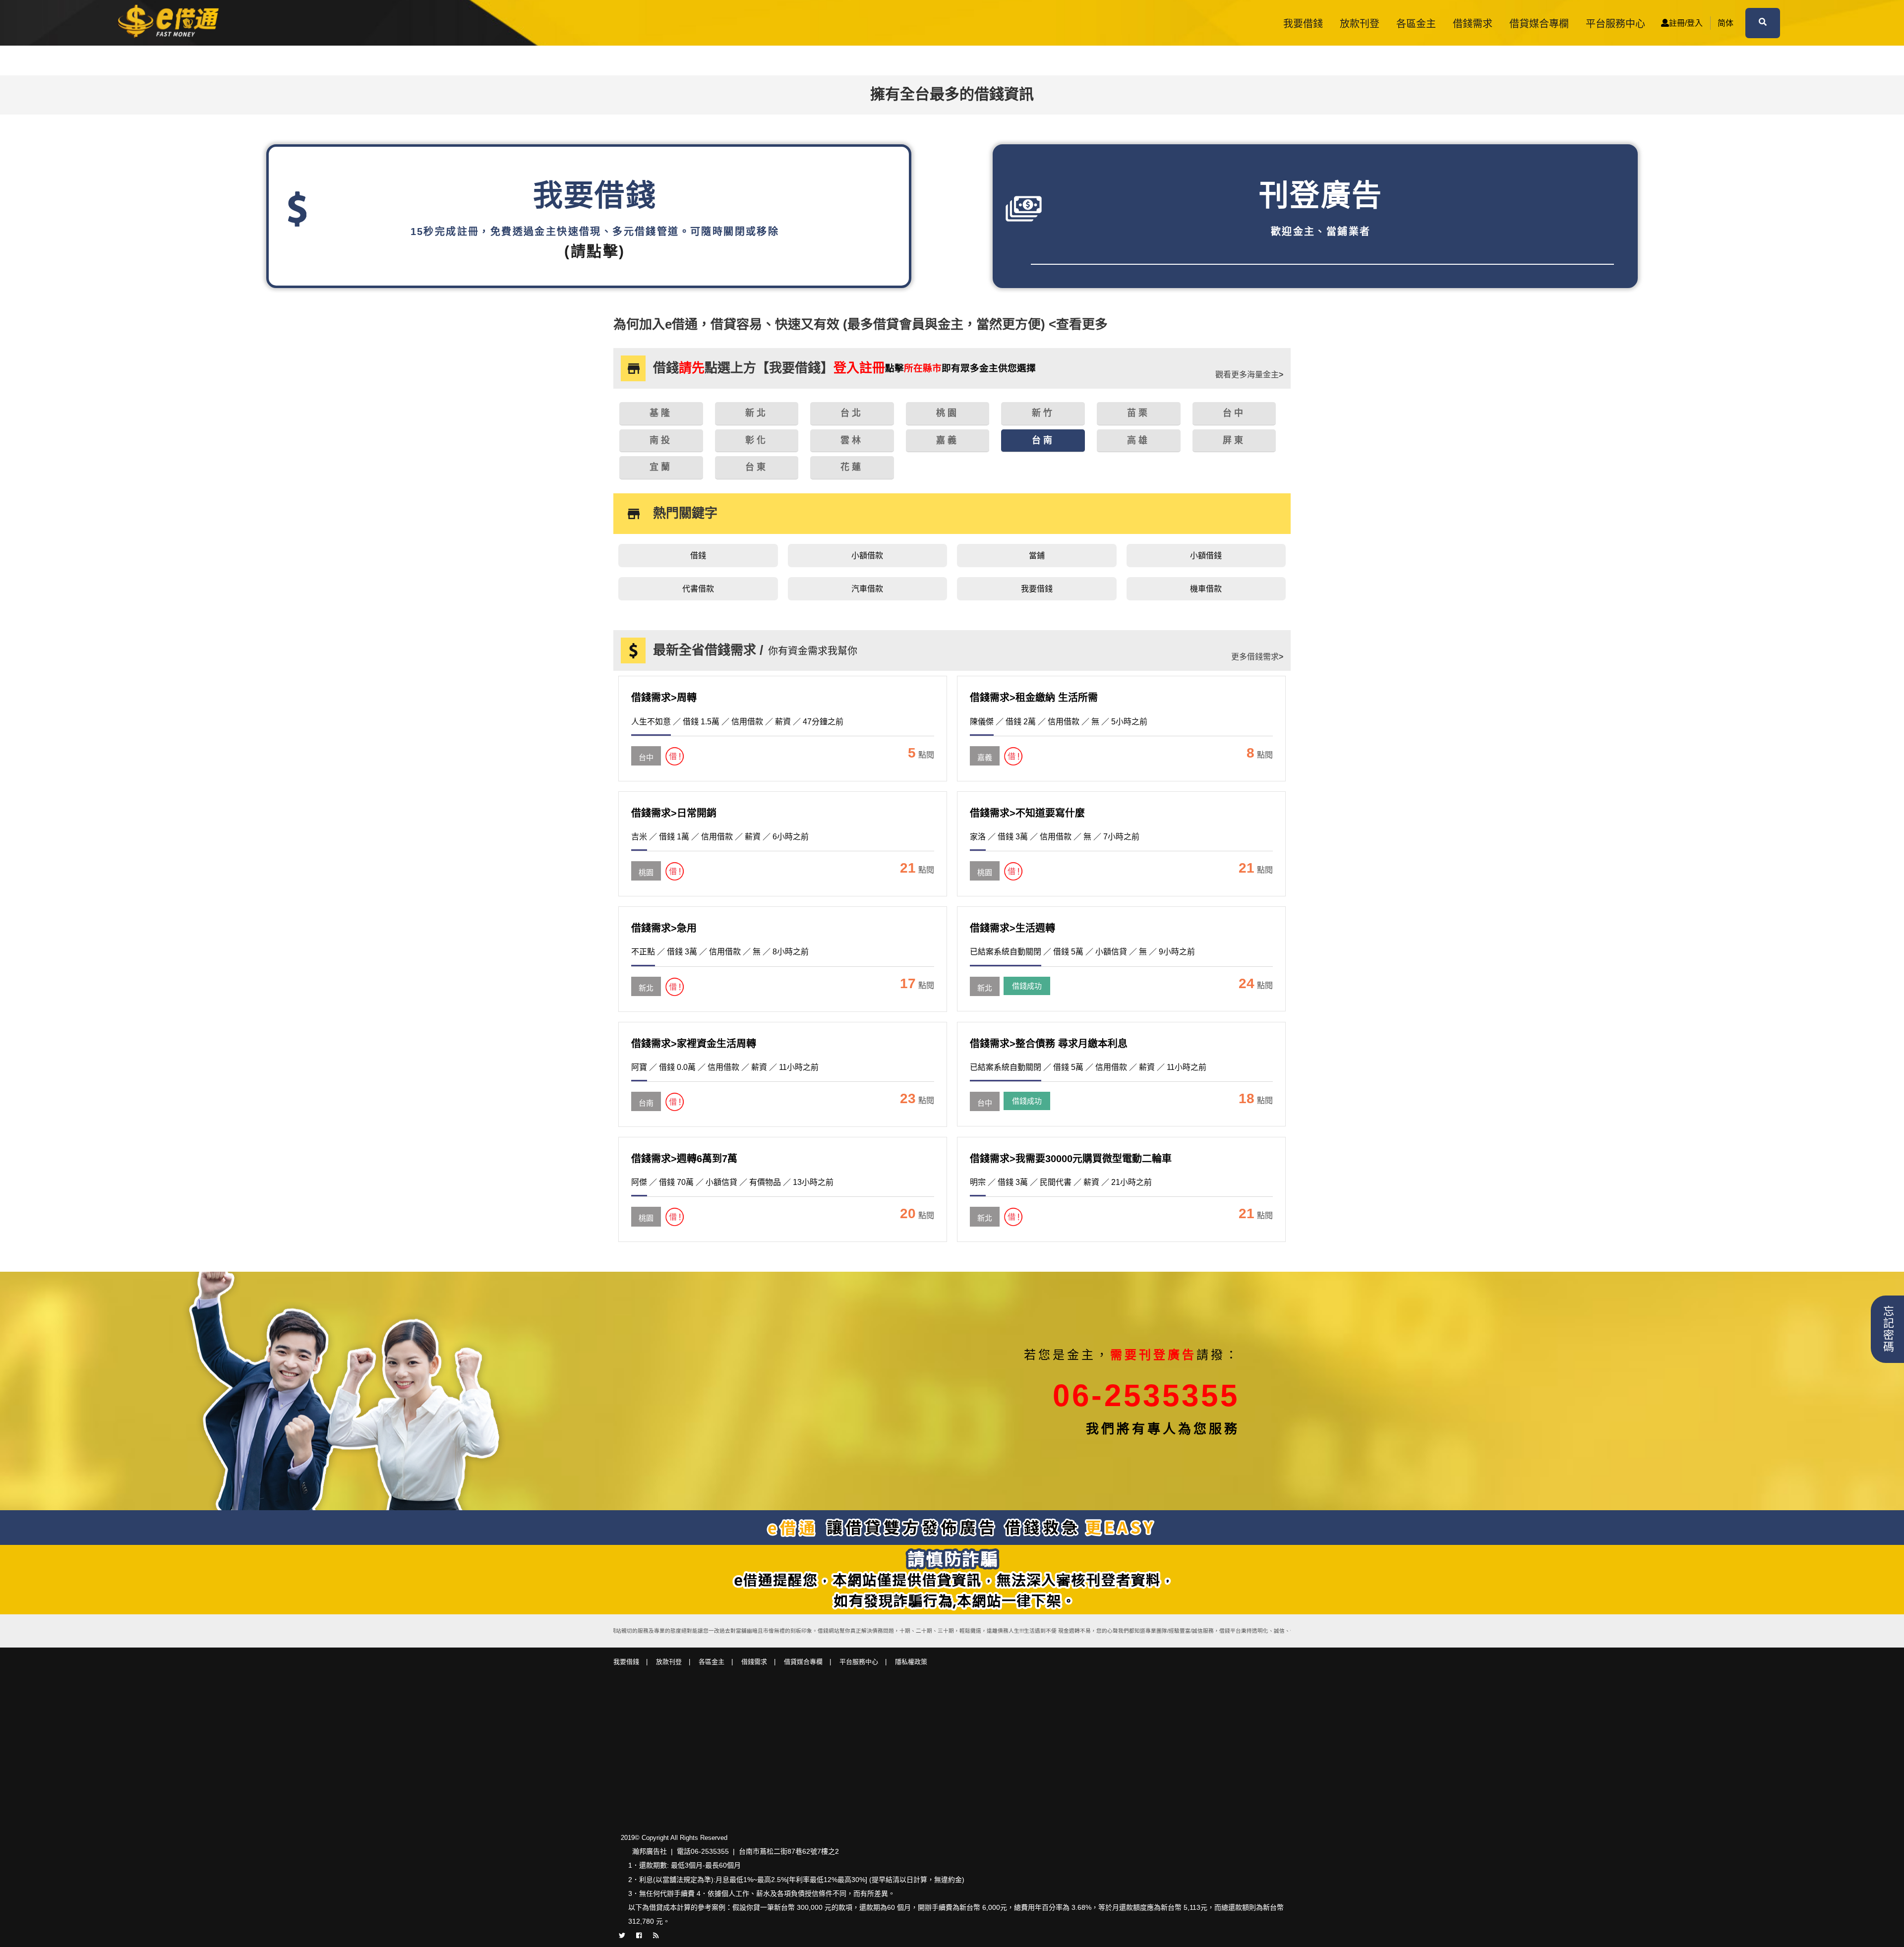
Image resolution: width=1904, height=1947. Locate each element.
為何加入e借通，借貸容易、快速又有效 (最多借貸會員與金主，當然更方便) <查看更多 (861, 324)
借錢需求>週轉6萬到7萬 (684, 1159)
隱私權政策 (911, 1662)
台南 (646, 1103)
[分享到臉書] (639, 1935)
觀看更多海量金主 (1249, 375)
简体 (1725, 23)
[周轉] (646, 748)
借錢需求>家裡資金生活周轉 (694, 1044)
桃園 (646, 872)
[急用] (646, 978)
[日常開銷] (646, 863)
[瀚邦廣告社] (171, 23)
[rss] (656, 1935)
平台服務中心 (1615, 24)
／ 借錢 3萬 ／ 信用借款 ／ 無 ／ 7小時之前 (1055, 837)
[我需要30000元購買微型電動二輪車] (985, 1208)
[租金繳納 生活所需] (985, 748)
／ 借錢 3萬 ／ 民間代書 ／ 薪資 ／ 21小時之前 (1061, 1182)
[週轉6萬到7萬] (646, 1208)
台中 (646, 757)
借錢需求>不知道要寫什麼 (1027, 813)
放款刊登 (1360, 24)
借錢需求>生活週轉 (1012, 928)
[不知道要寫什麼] (985, 863)
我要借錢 (1303, 24)
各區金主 (1416, 24)
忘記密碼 (1887, 1329)
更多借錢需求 (1257, 657)
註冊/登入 (1686, 23)
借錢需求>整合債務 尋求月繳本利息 (1049, 1044)
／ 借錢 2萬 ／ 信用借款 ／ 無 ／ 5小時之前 (1059, 722)
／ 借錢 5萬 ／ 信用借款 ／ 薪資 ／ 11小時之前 (1088, 1067)
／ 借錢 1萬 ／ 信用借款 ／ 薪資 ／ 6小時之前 (720, 837)
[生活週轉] (985, 978)
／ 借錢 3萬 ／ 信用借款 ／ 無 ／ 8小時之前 (720, 952)
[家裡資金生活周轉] (646, 1093)
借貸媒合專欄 (1539, 24)
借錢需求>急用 (664, 928)
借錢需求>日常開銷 (674, 813)
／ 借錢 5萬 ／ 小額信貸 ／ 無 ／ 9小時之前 (1082, 952)
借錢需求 (1473, 24)
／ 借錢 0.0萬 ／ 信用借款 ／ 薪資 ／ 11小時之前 (725, 1067)
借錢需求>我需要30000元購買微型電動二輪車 (1071, 1159)
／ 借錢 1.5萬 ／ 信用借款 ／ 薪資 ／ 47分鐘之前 (737, 722)
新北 (646, 988)
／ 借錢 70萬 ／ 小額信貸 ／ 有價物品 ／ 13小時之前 (732, 1182)
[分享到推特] (622, 1935)
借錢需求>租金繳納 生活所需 (1034, 698)
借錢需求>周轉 (664, 698)
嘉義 (985, 757)
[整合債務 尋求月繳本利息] (985, 1093)
